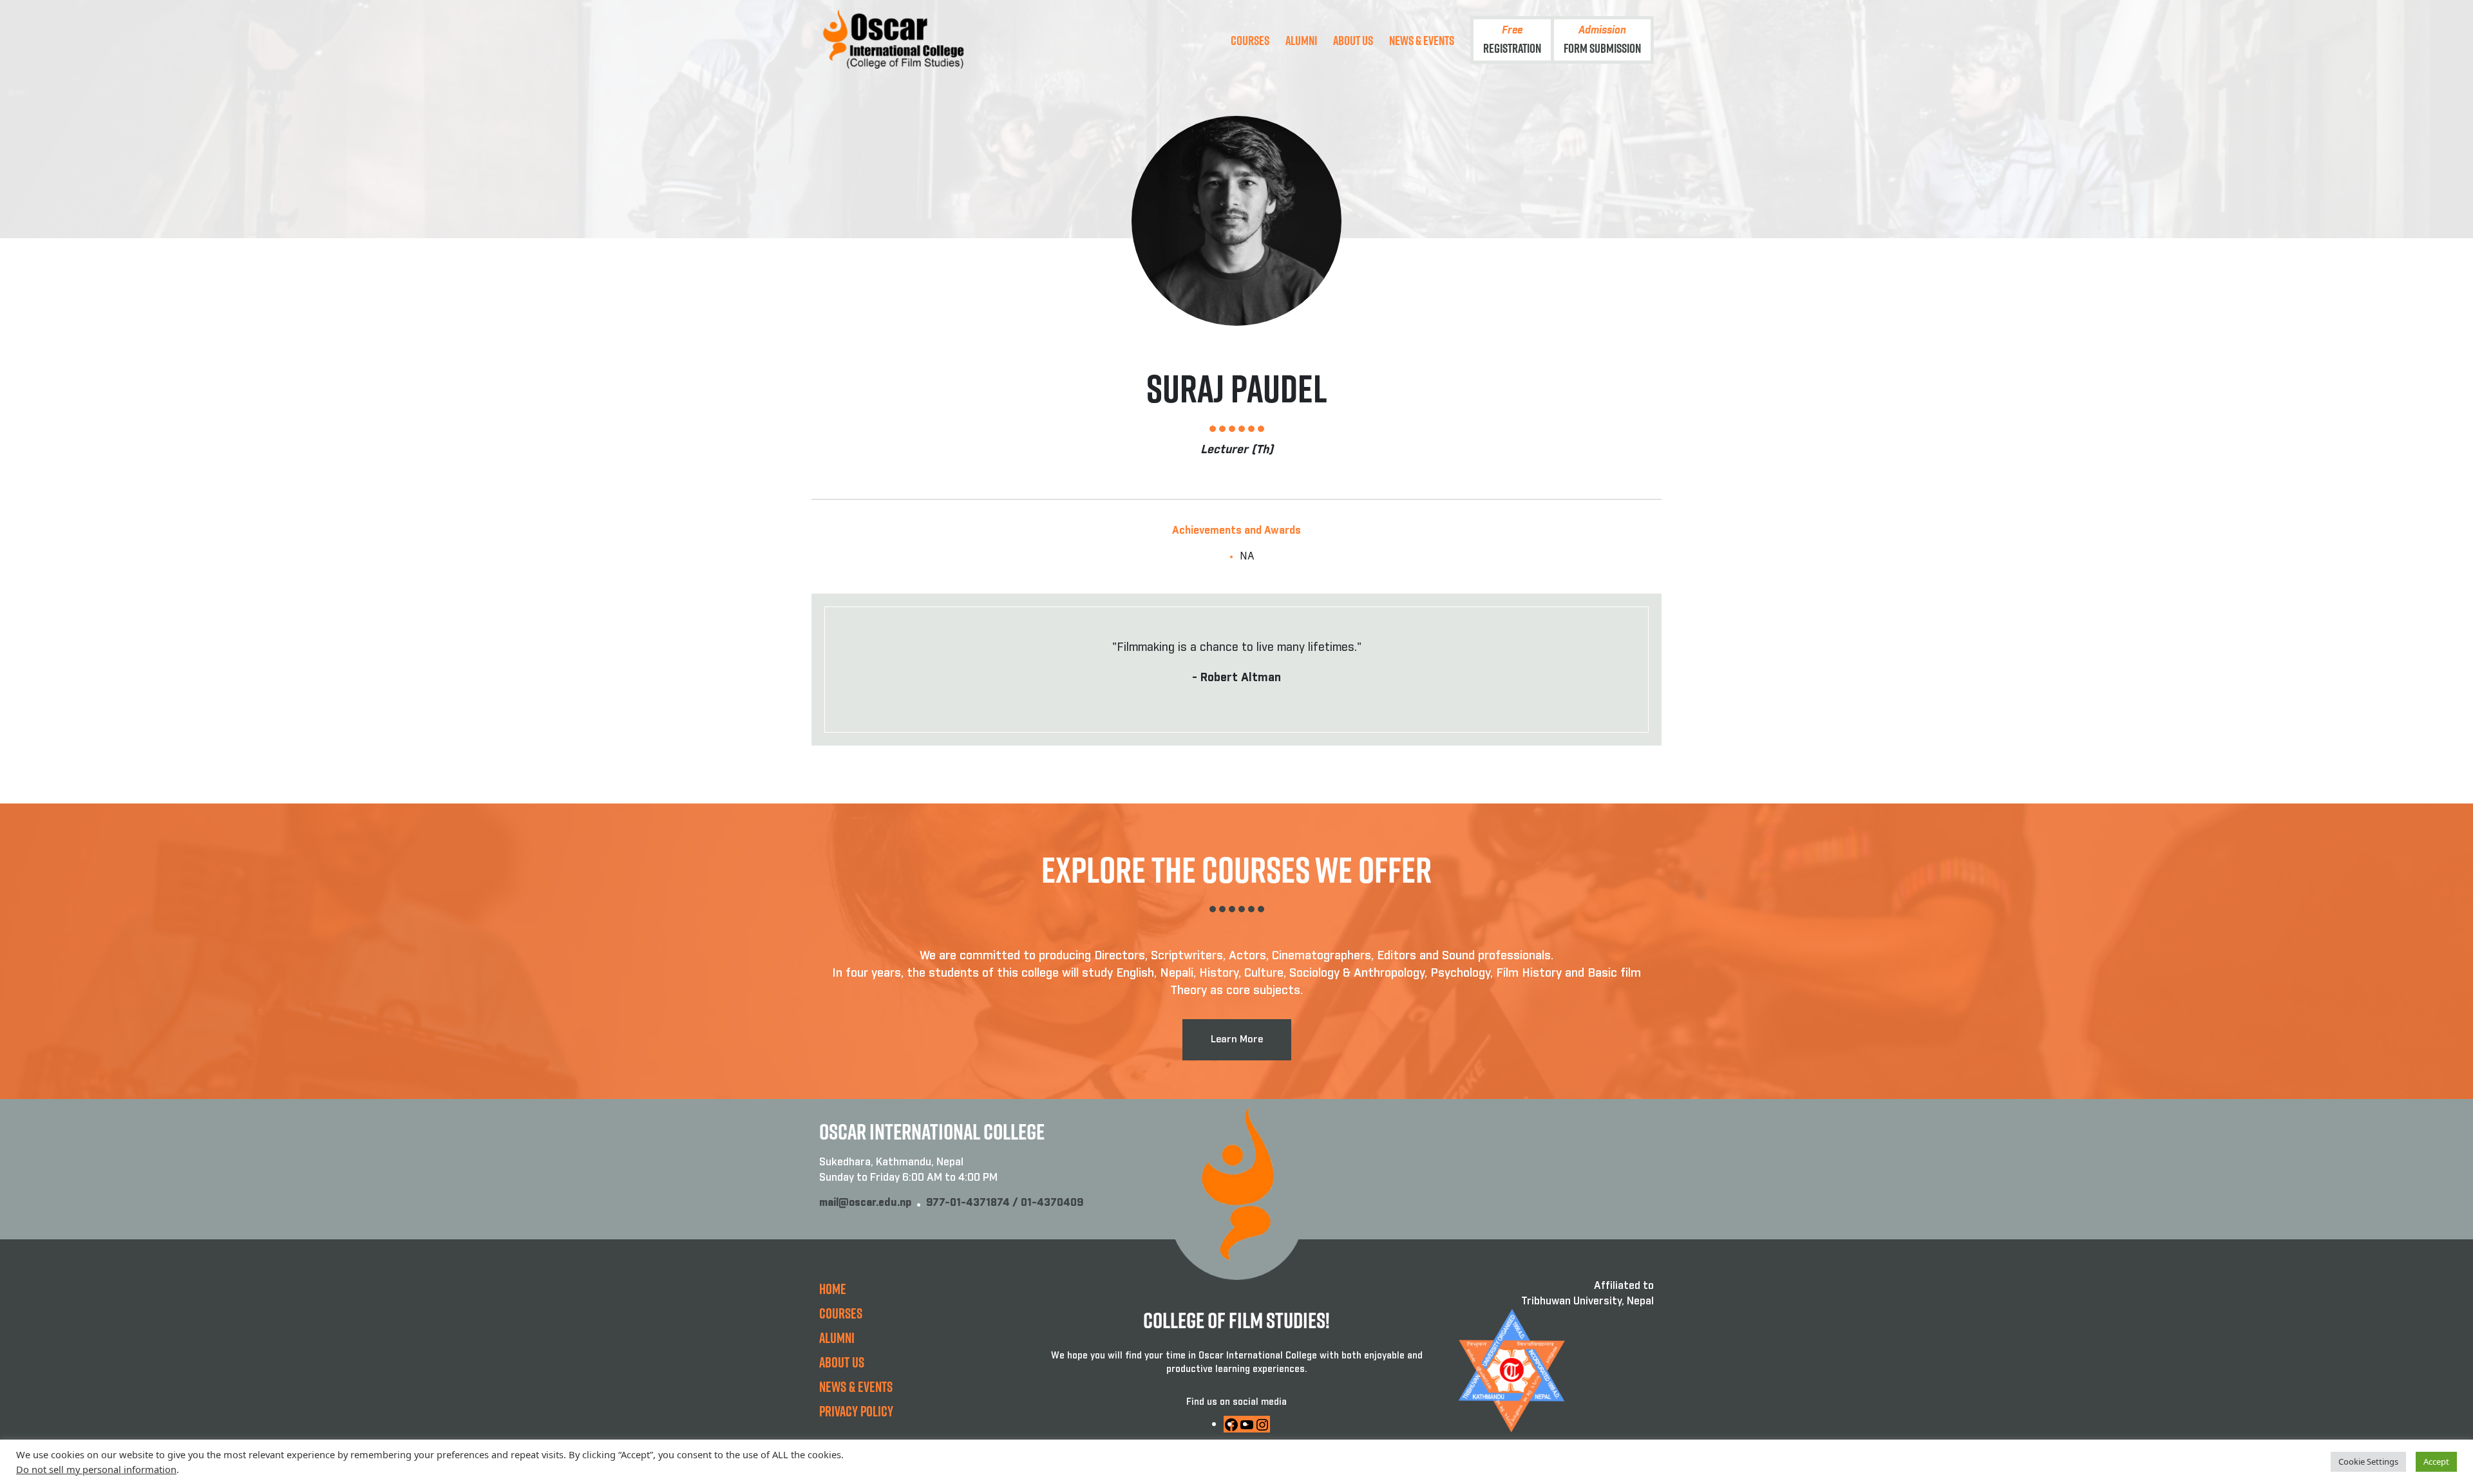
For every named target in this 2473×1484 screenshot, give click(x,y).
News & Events (1422, 40)
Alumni (1301, 40)
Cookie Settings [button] (2368, 1461)
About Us (1353, 40)
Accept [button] (2436, 1461)
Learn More (1237, 1039)
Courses (1250, 40)
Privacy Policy (856, 1411)
